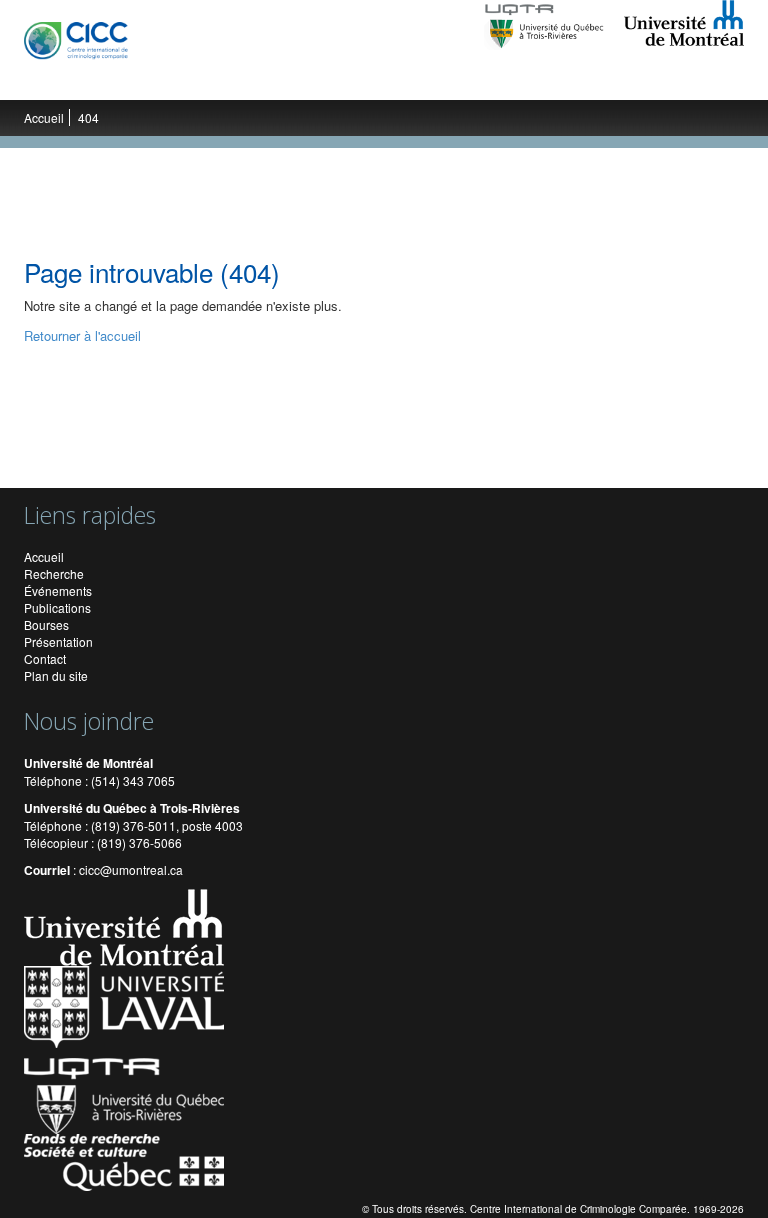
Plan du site (56, 675)
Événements (399, 80)
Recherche (140, 80)
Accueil (44, 117)
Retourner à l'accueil (82, 335)
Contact (45, 658)
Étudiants (312, 80)
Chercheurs (228, 80)
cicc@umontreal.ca (131, 869)
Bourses (46, 624)
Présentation (58, 641)
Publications (494, 80)
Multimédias (588, 80)
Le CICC (66, 80)
